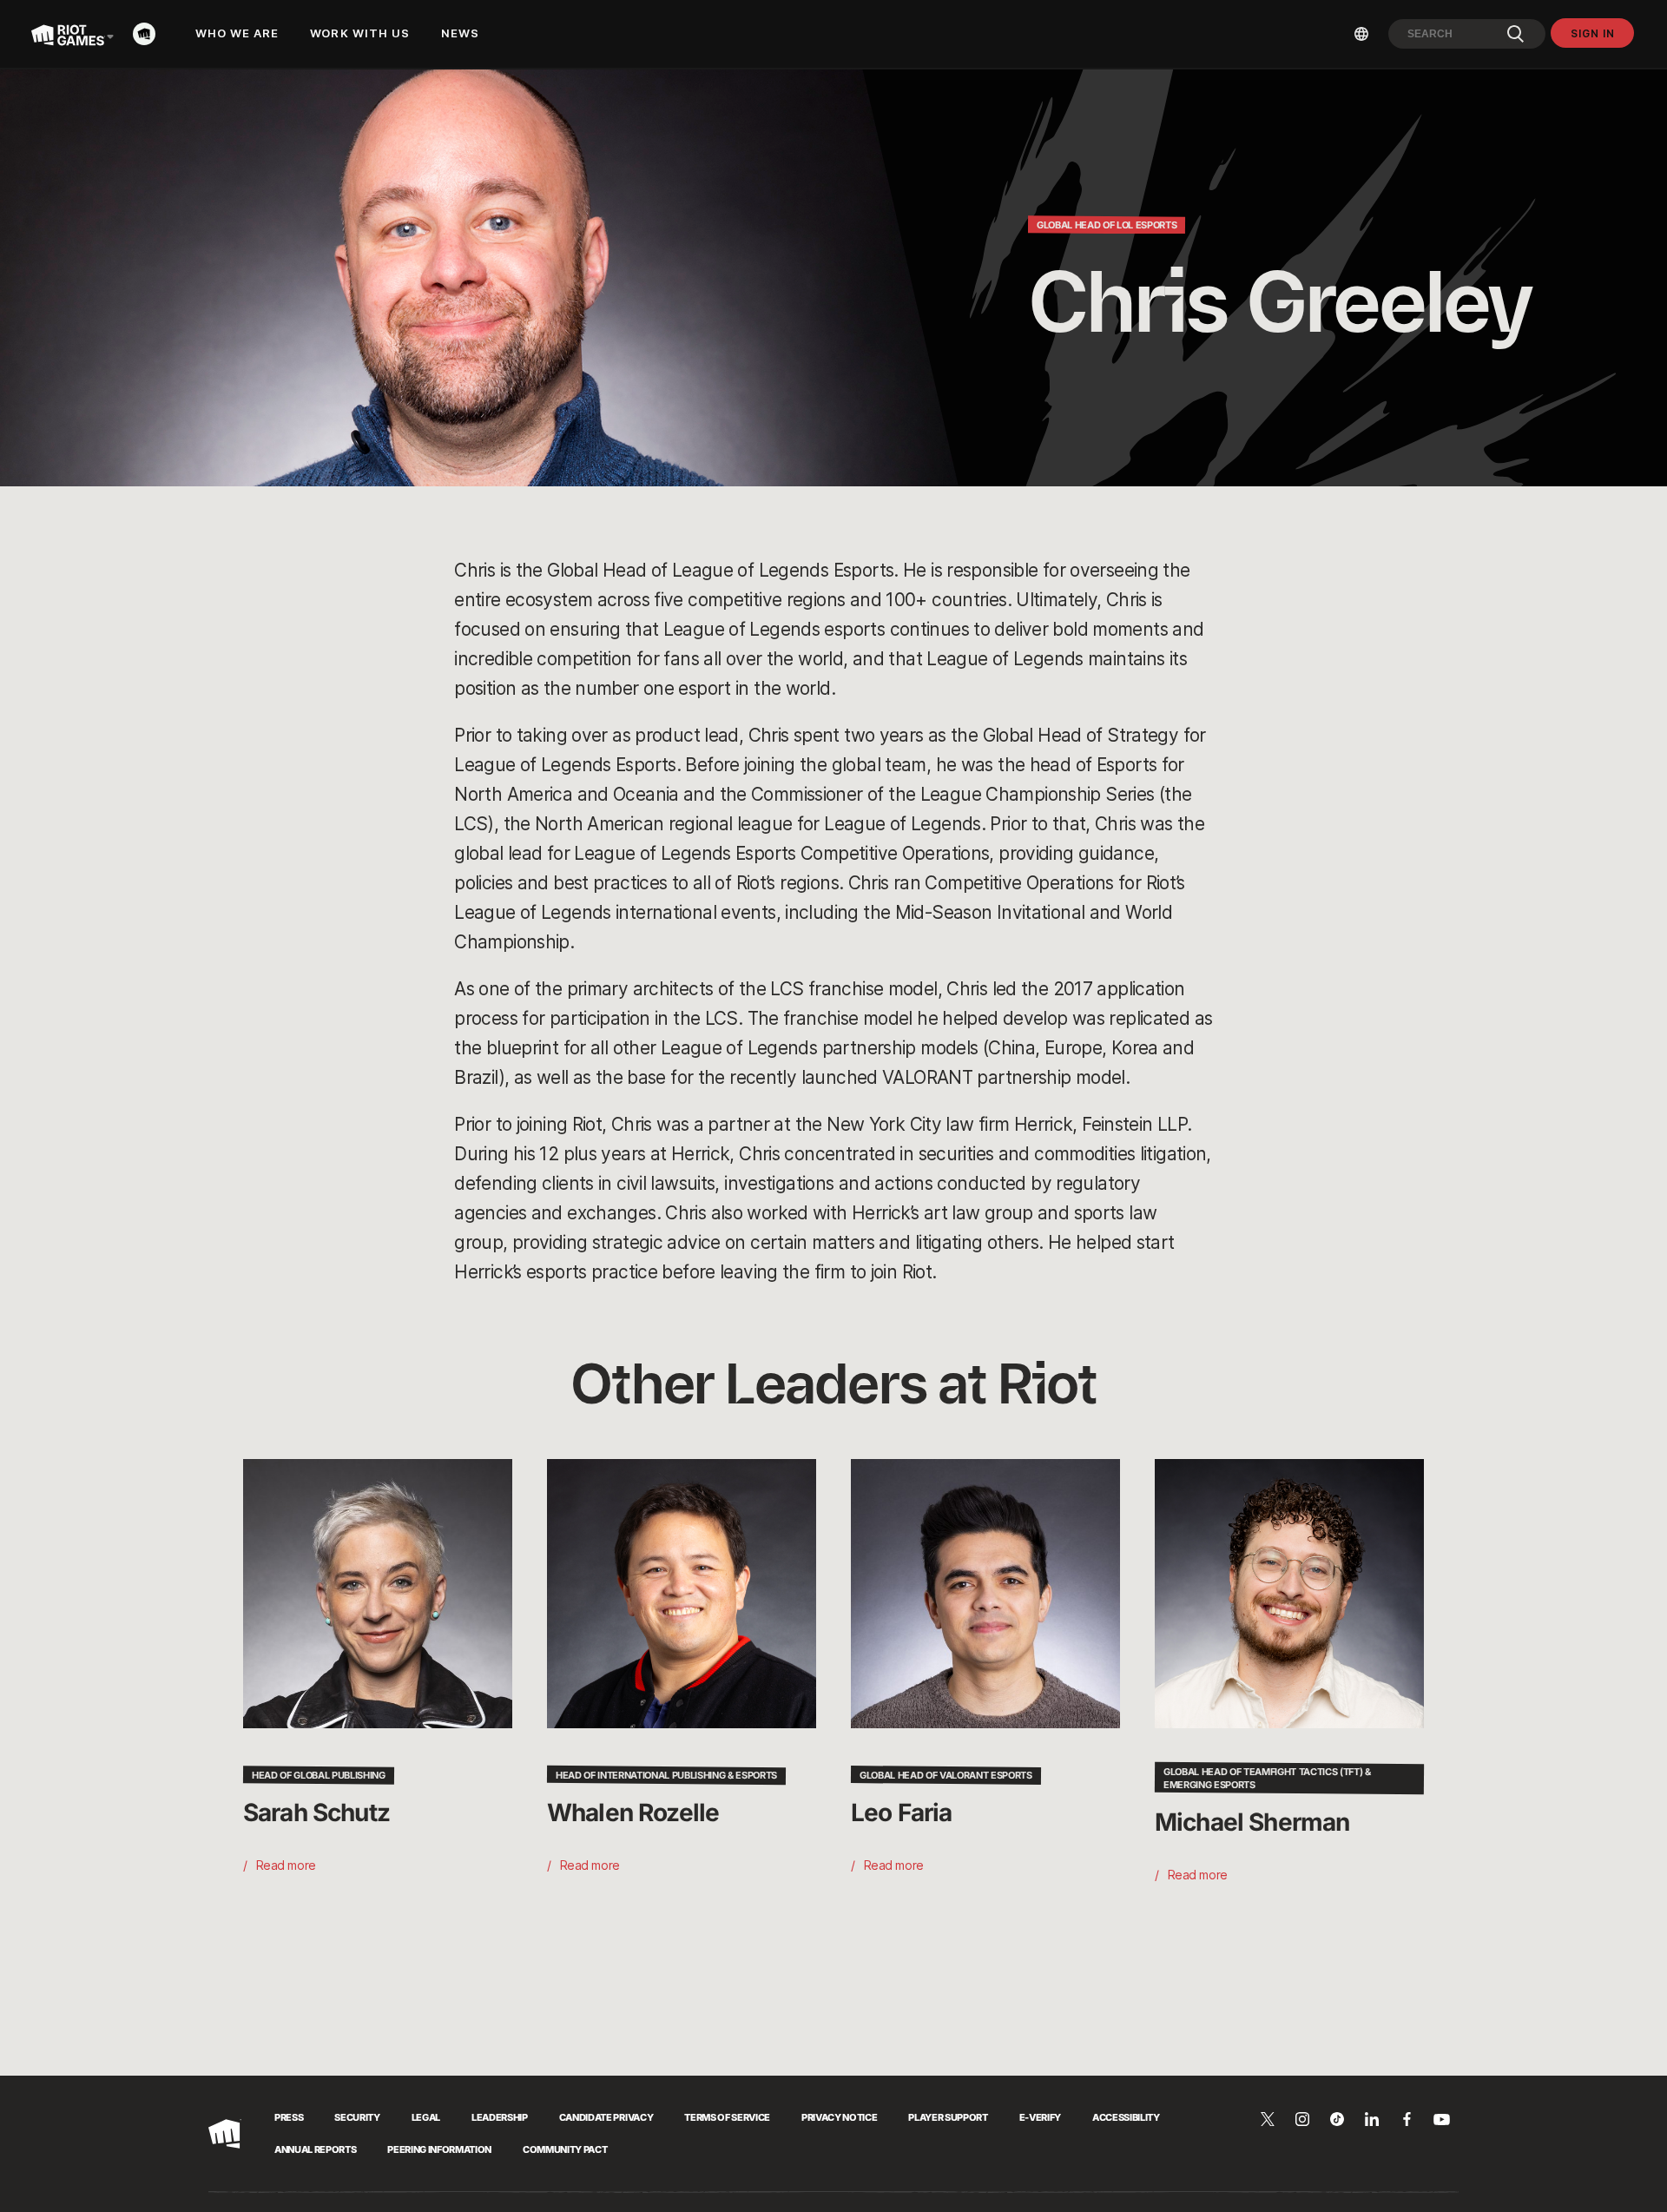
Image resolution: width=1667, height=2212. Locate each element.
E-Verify (1040, 2117)
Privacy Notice (839, 2117)
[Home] (149, 34)
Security (357, 2117)
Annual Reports (315, 2149)
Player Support (948, 2117)
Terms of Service (727, 2117)
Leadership (500, 2117)
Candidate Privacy (606, 2117)
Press (289, 2117)
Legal (426, 2117)
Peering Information (439, 2149)
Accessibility (1126, 2117)
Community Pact (565, 2149)
